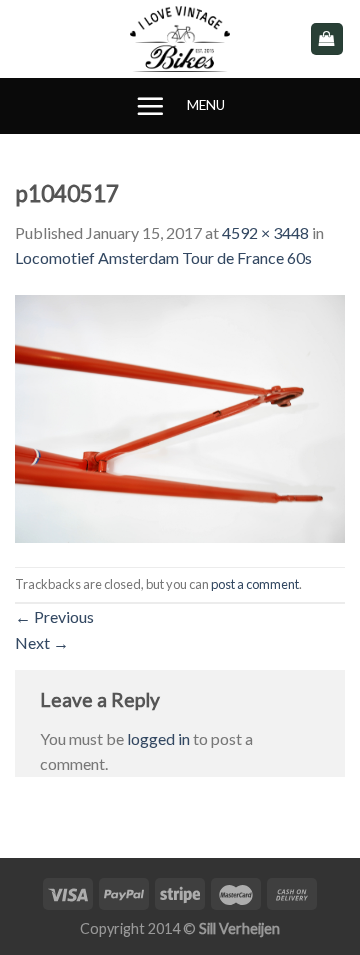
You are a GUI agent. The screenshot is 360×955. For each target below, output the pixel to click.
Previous (54, 616)
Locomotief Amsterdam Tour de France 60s (163, 257)
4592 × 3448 (265, 232)
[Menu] (150, 106)
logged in (158, 738)
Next (42, 642)
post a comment (255, 584)
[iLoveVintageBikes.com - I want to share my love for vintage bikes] (180, 39)
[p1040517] (180, 416)
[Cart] (327, 39)
